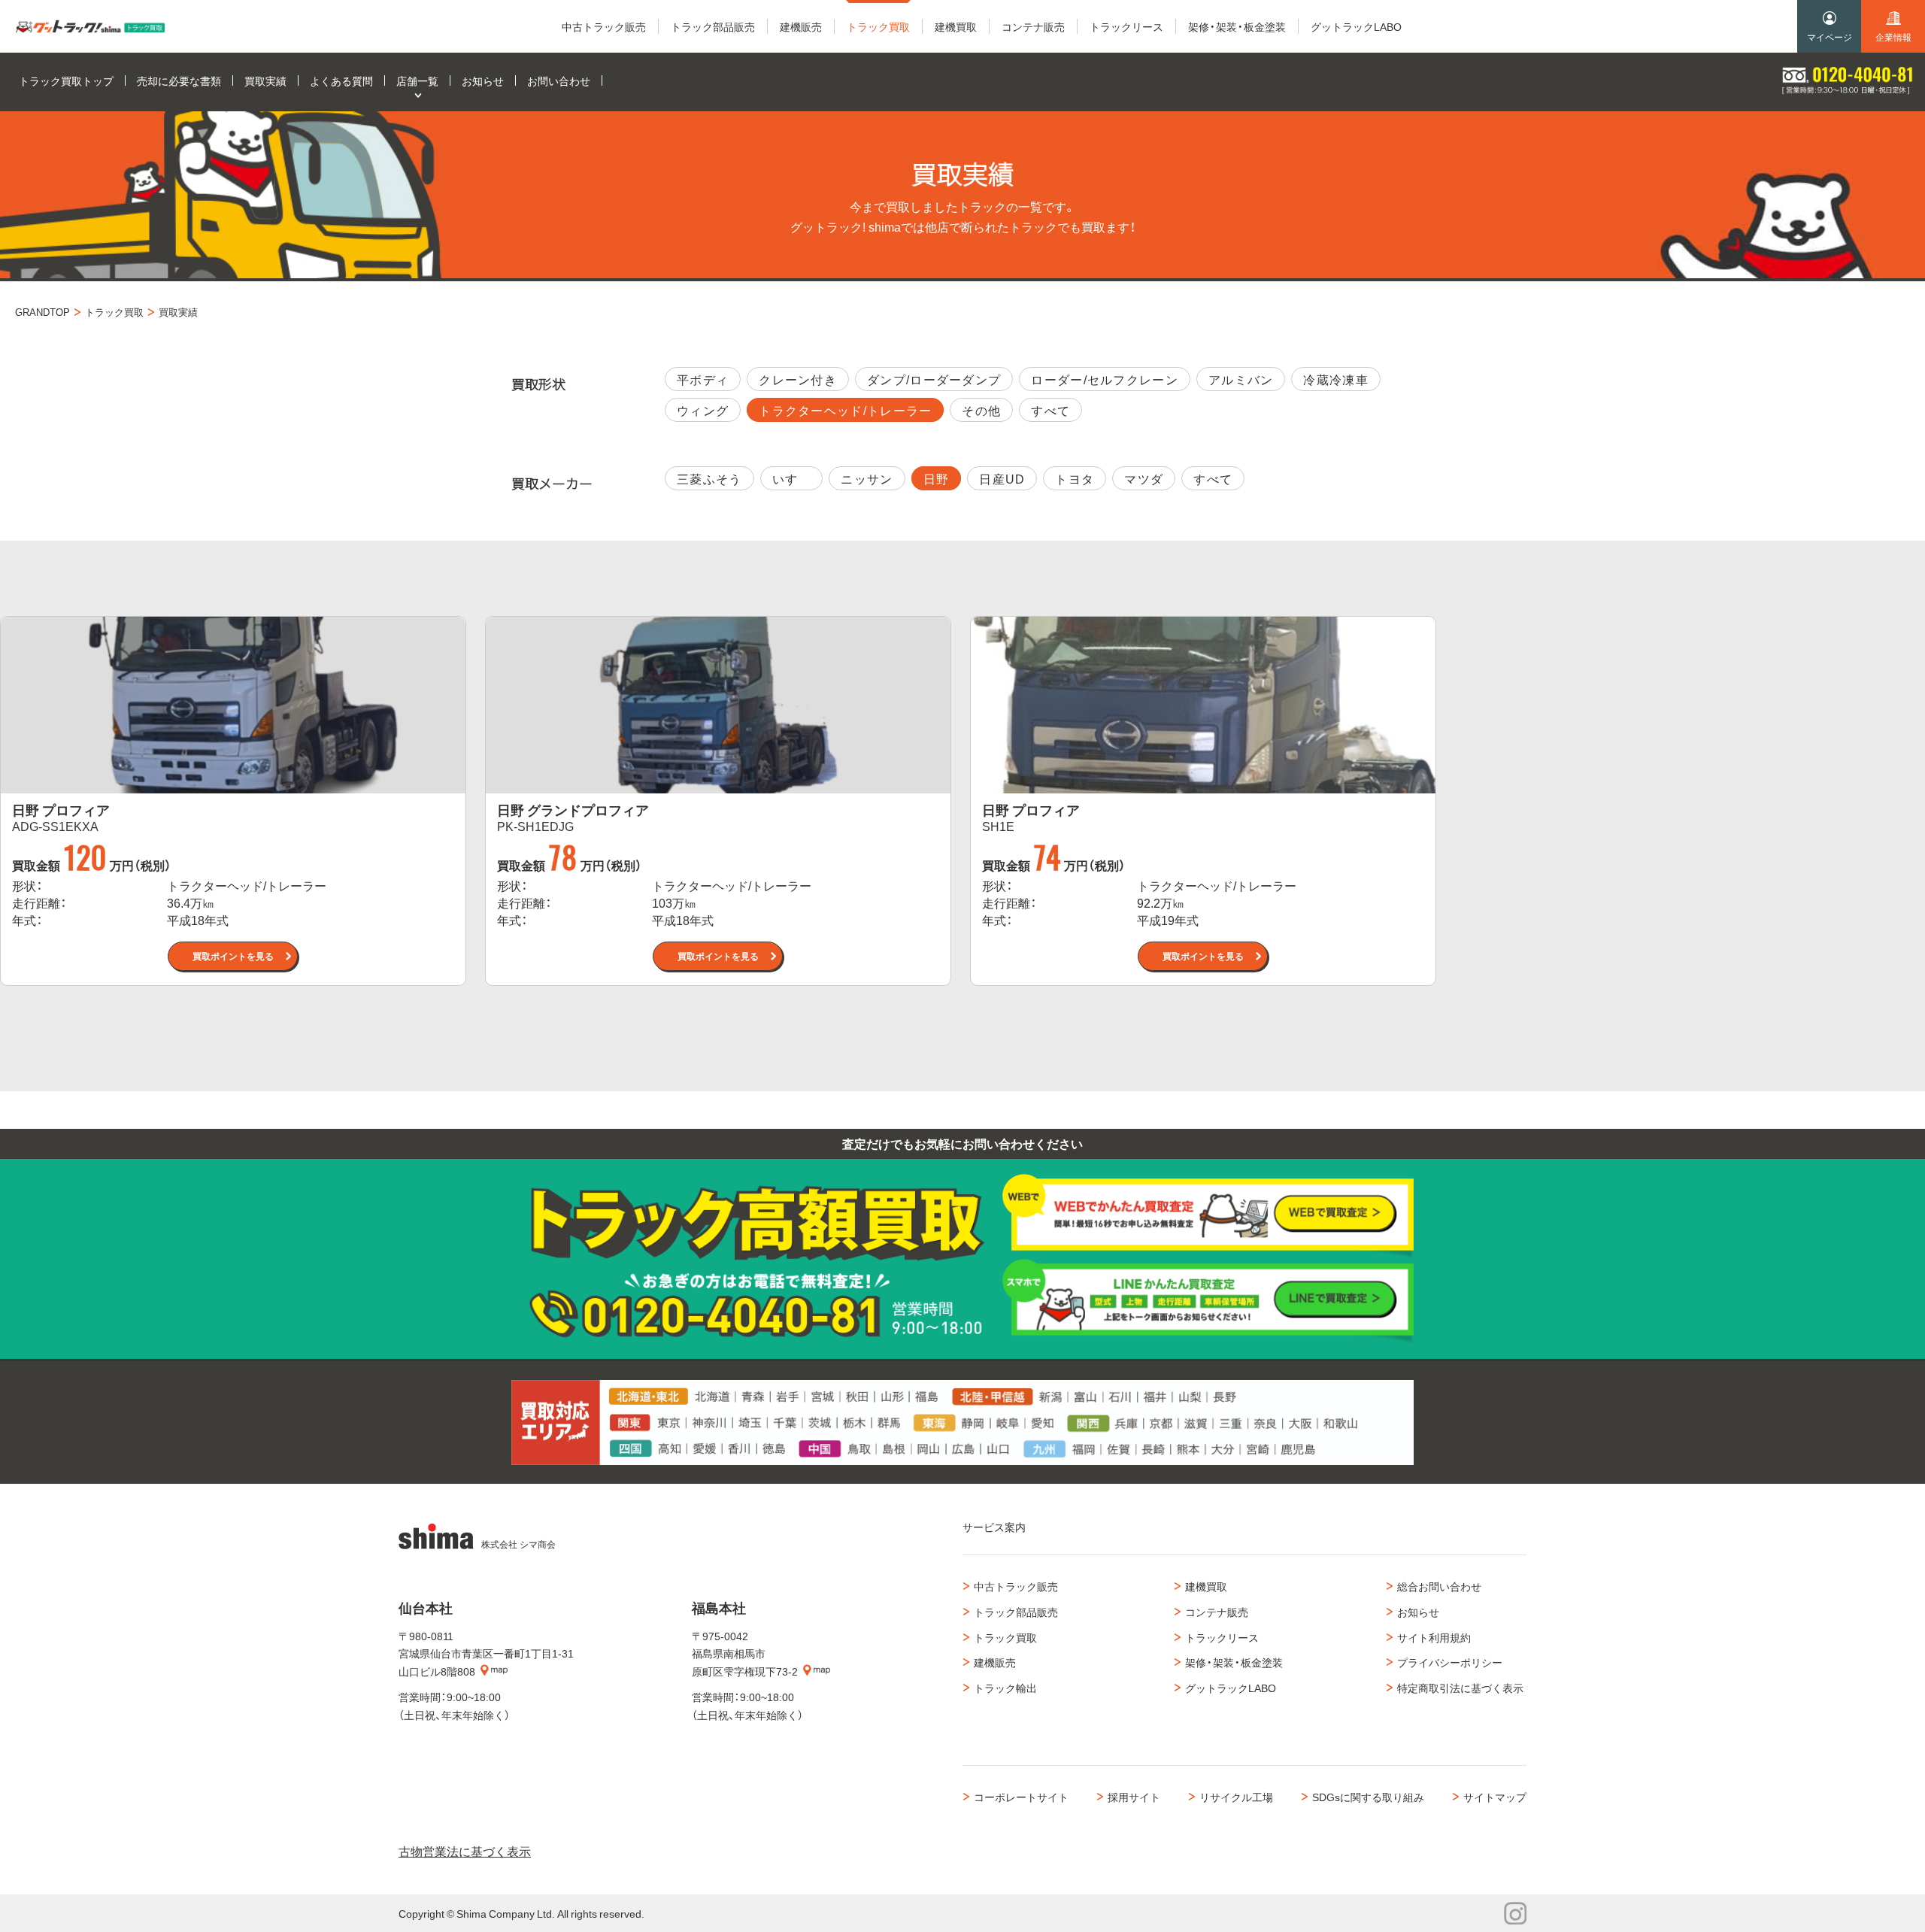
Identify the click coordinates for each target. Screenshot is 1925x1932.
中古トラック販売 (1016, 1586)
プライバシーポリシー (1450, 1662)
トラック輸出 (1005, 1688)
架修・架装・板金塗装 (1234, 1662)
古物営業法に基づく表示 (465, 1851)
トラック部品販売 (1016, 1612)
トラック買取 (1005, 1637)
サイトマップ (1495, 1797)
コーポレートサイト (1021, 1797)
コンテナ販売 (1217, 1612)
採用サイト (1134, 1797)
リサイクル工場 (1236, 1797)
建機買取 (1206, 1586)
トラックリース (1222, 1637)
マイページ (1830, 37)
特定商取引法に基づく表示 (1460, 1688)
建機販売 (995, 1662)
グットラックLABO (1231, 1688)
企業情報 (1893, 37)
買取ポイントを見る (233, 956)
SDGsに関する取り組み (1368, 1797)
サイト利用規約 (1434, 1637)
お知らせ (1418, 1612)
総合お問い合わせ (1439, 1586)
